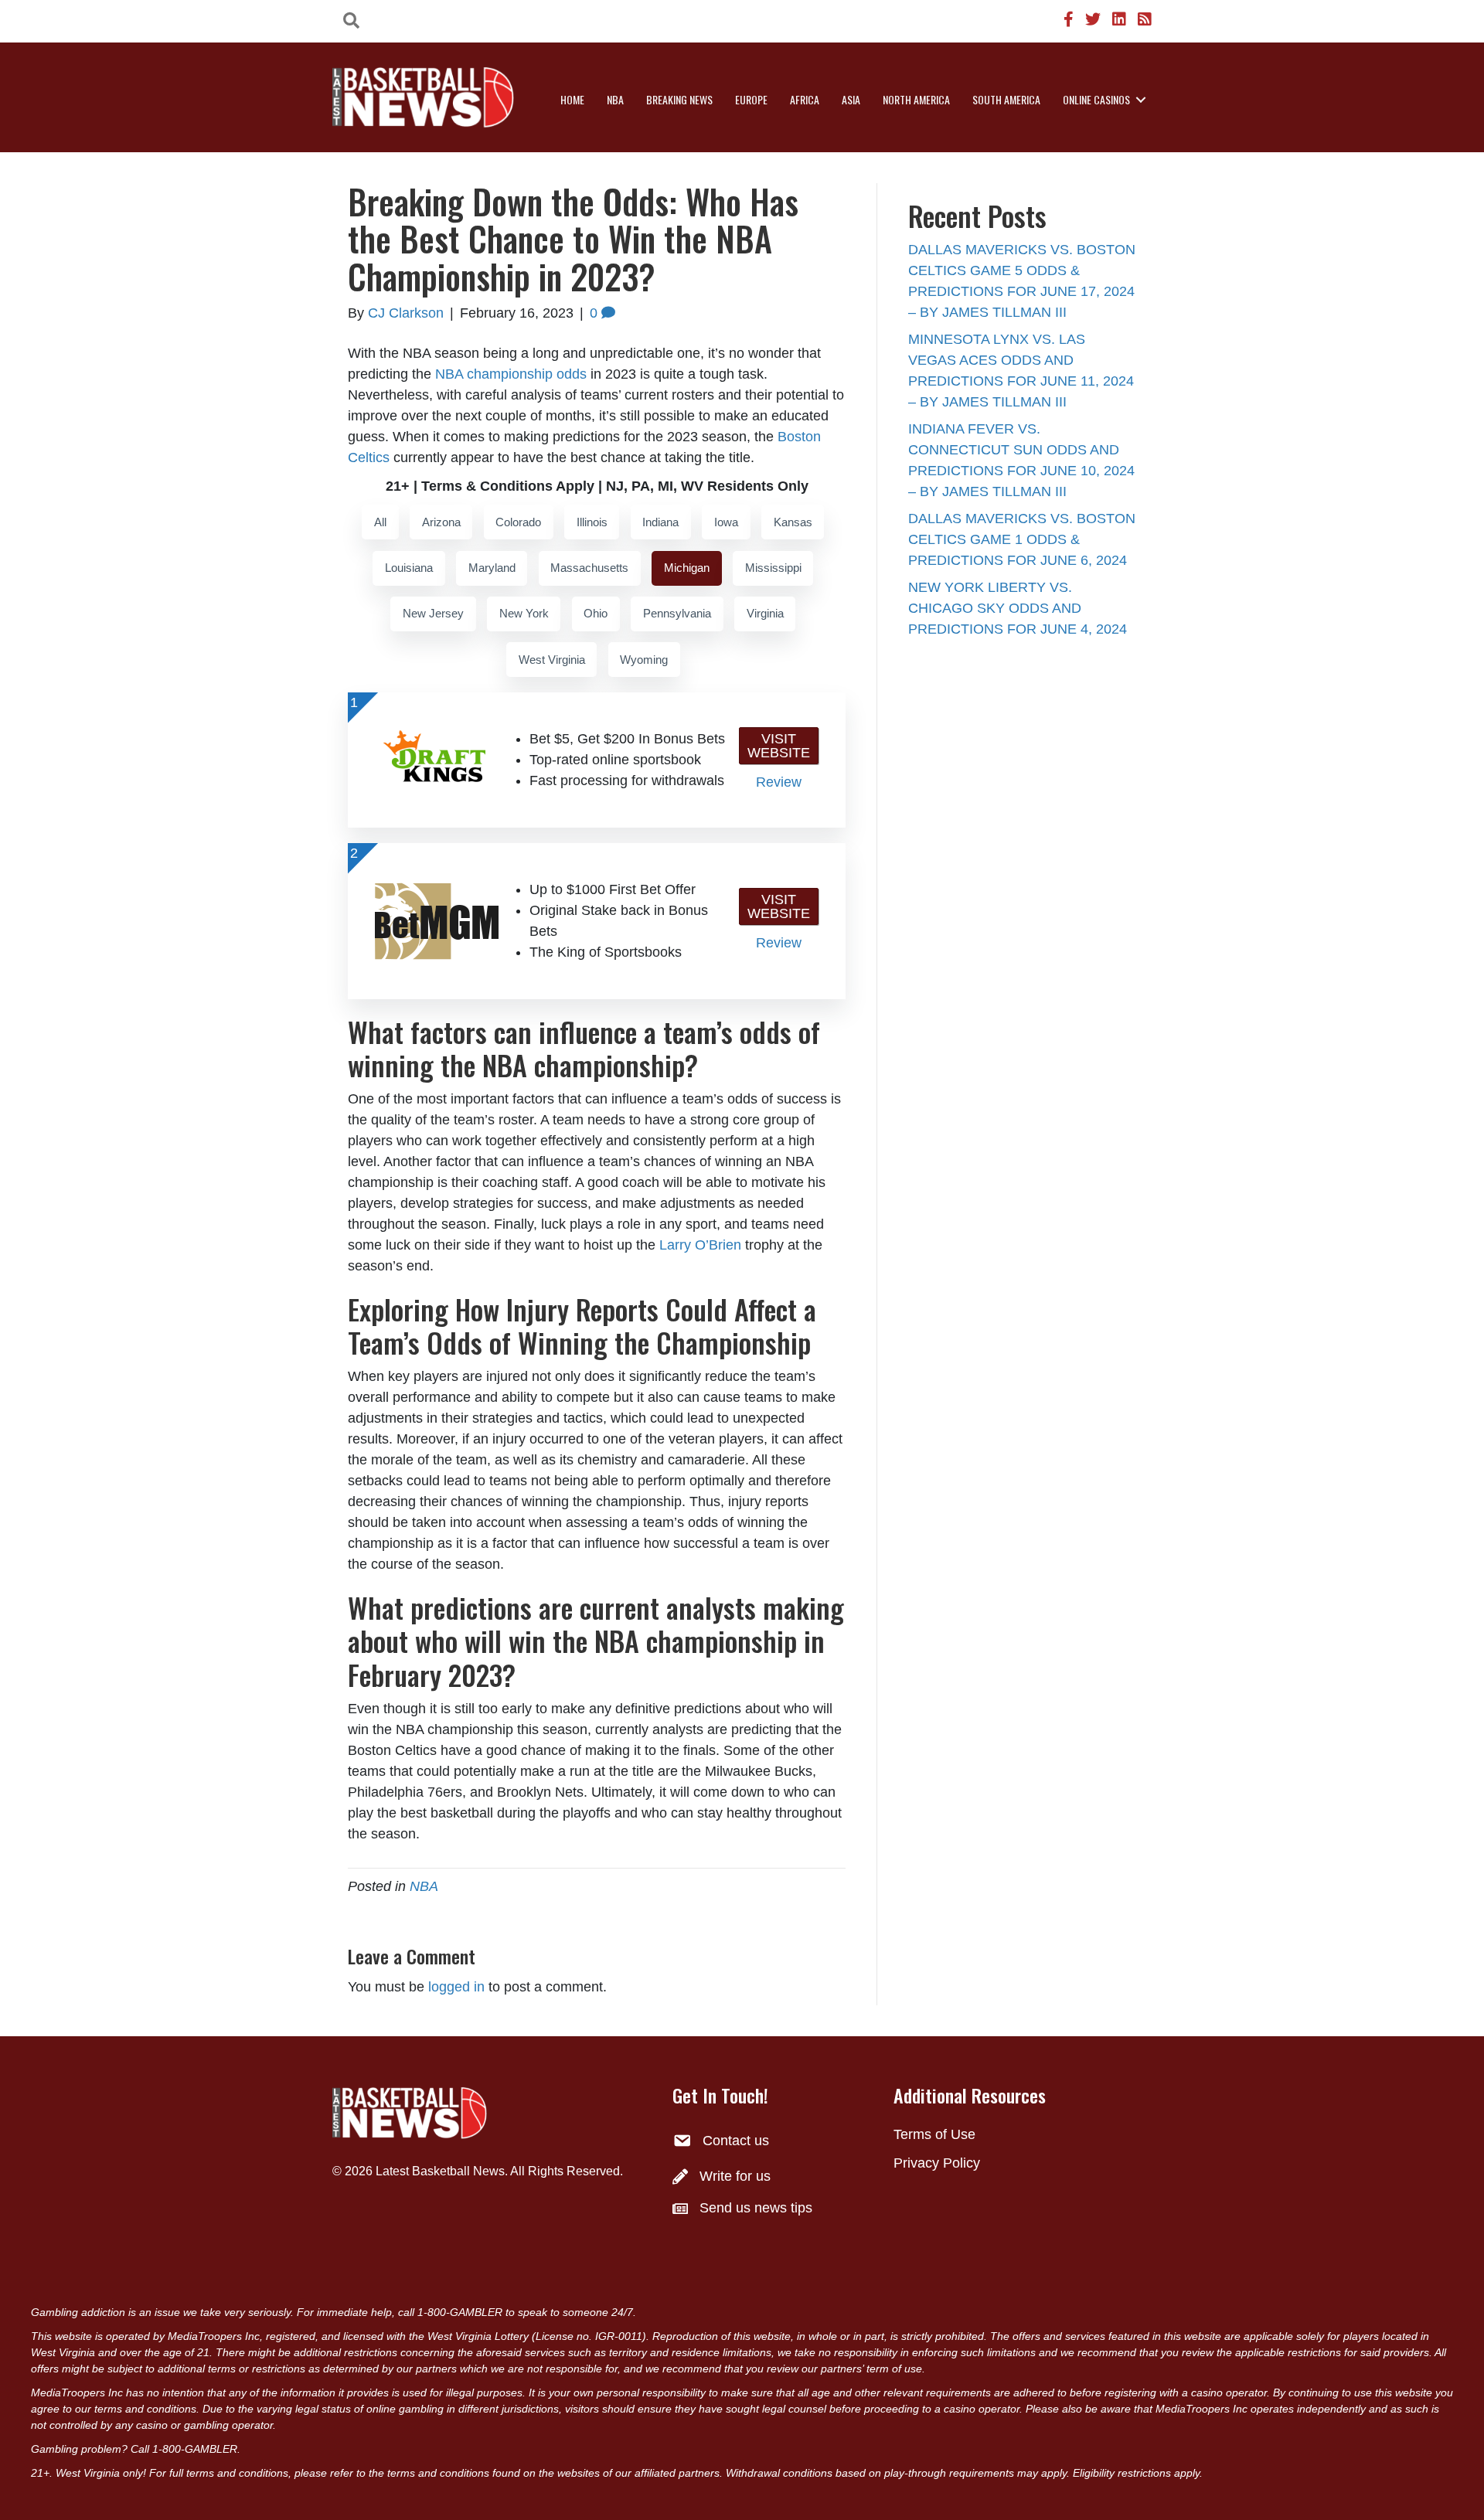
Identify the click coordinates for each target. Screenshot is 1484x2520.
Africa (805, 99)
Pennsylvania (677, 613)
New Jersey (433, 613)
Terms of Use (934, 2134)
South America (1006, 99)
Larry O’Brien (700, 1245)
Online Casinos (1096, 99)
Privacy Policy (937, 2163)
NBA (615, 99)
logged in (456, 1987)
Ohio (596, 613)
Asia (851, 99)
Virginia (765, 613)
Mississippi (773, 568)
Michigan (687, 568)
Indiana (660, 522)
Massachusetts (589, 568)
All (380, 522)
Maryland (492, 568)
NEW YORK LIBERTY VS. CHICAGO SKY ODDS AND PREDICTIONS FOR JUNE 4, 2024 (1018, 608)
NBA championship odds (511, 374)
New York (524, 613)
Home (572, 99)
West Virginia (552, 660)
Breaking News (679, 99)
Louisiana (409, 568)
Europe (751, 99)
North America (916, 99)
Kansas (793, 522)
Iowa (726, 522)
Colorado (518, 522)
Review (779, 782)
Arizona (441, 522)
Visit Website (779, 746)
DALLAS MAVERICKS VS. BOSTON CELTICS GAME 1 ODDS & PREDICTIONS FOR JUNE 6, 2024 (1022, 539)
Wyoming (644, 660)
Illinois (592, 522)
